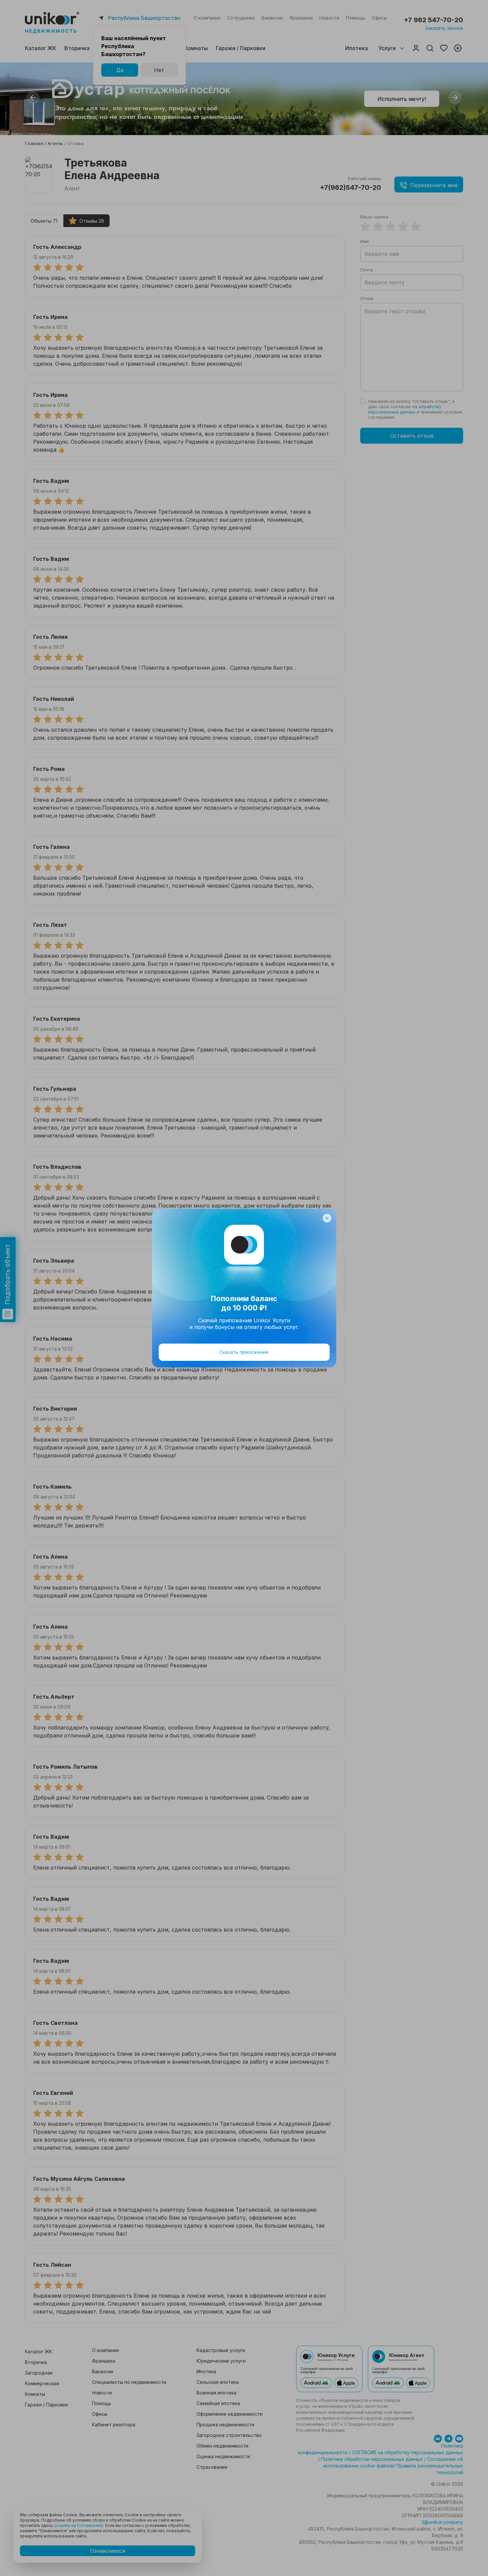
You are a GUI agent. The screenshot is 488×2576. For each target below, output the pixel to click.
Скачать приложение (244, 1352)
